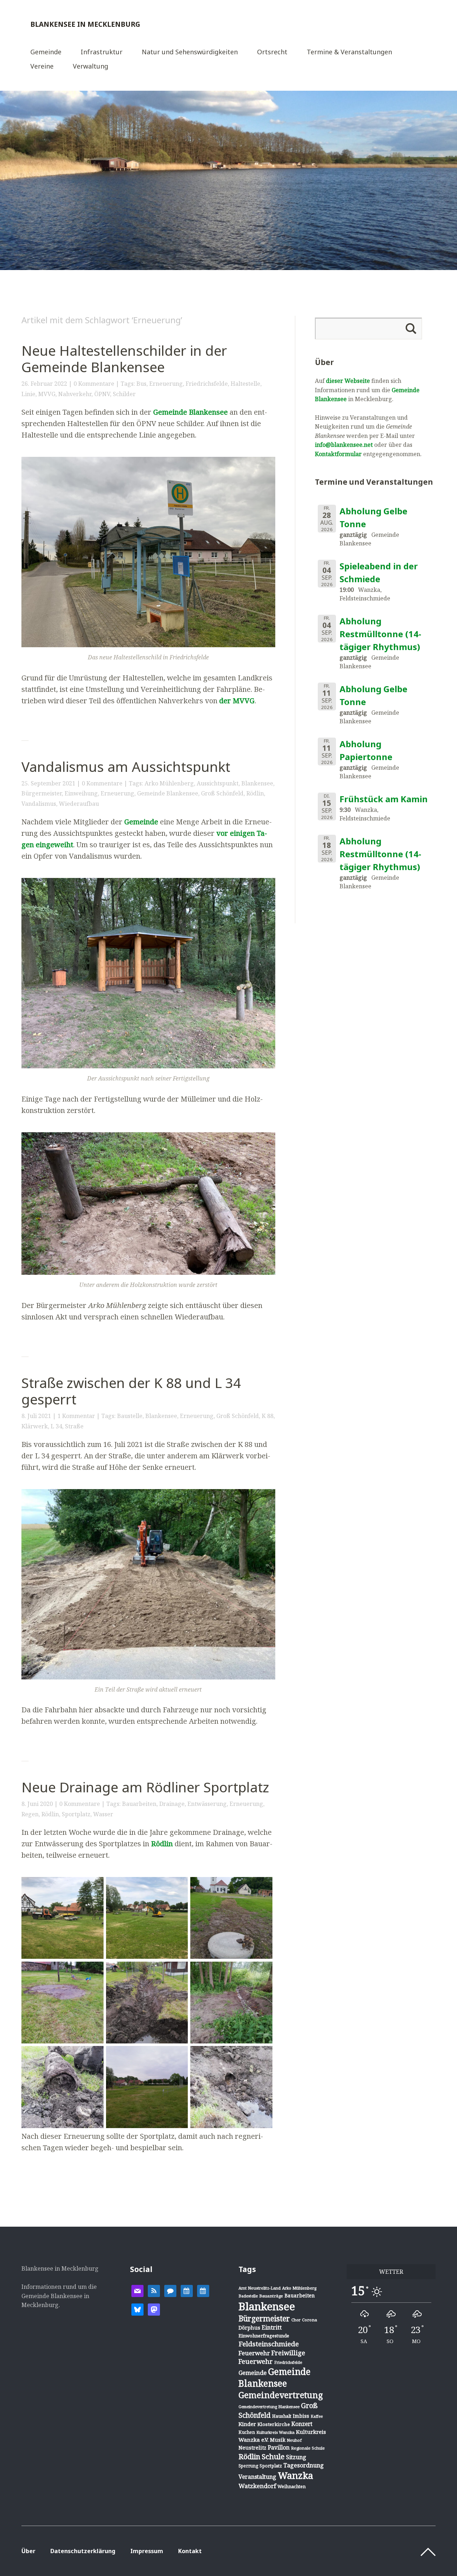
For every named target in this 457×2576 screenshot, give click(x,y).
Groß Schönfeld (222, 793)
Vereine (42, 67)
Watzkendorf (257, 2486)
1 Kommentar (76, 1416)
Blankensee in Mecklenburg (85, 24)
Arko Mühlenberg (169, 783)
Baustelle (130, 1416)
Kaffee (317, 2416)
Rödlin (255, 793)
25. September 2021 (48, 783)
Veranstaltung (257, 2477)
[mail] (137, 2290)
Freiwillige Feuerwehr (272, 2357)
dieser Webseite (348, 381)
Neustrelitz (252, 2448)
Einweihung (81, 793)
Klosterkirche (274, 2424)
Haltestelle (245, 384)
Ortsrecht (272, 52)
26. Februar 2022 (44, 384)
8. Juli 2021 (36, 1416)
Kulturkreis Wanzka (275, 2432)
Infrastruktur (102, 52)
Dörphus (249, 2328)
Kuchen (247, 2432)
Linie (28, 394)
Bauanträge (271, 2296)
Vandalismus (39, 804)
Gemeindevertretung (281, 2395)
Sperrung (248, 2466)
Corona (310, 2320)
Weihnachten (292, 2486)
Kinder (247, 2424)
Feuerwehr (254, 2353)
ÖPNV (102, 394)
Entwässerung (207, 1804)
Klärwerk (35, 1426)
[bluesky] (137, 2309)
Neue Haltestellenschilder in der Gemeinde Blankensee (124, 359)
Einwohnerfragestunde (264, 2336)
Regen (30, 1814)
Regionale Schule (308, 2448)
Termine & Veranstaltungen (349, 52)
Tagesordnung (304, 2465)
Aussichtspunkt (218, 783)
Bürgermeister (42, 793)
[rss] (154, 2290)
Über (28, 2551)
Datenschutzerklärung (83, 2551)
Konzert (302, 2424)
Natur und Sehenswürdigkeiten (190, 52)
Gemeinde (46, 52)
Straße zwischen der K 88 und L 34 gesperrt (131, 1391)
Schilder (124, 394)
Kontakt (190, 2551)
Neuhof (294, 2440)
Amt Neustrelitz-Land (260, 2288)
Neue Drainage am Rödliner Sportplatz (145, 1787)
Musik (278, 2440)
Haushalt (282, 2416)
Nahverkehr (75, 394)
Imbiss (301, 2416)
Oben (428, 2552)
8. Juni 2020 (37, 1804)
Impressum (147, 2551)
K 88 (268, 1416)
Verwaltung (91, 67)
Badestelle (248, 2296)
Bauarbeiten (139, 1804)
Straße (74, 1426)
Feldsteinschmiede (269, 2344)
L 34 (56, 1426)
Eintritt (272, 2327)
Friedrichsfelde (207, 384)
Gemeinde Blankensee (190, 412)
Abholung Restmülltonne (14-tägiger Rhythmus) (380, 634)
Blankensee (257, 783)
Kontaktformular (338, 454)
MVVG (47, 394)
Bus (141, 384)
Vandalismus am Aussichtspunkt (126, 767)
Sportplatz (76, 1814)
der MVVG (237, 701)
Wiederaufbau (79, 804)
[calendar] (187, 2290)
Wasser (103, 1814)
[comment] (170, 2290)
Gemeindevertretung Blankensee (269, 2407)
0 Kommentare (94, 384)
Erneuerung (166, 384)
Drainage (172, 1804)
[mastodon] (154, 2309)
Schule (273, 2456)
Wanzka (295, 2475)
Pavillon (279, 2447)
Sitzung (296, 2457)
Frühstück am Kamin (384, 799)
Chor (296, 2320)
